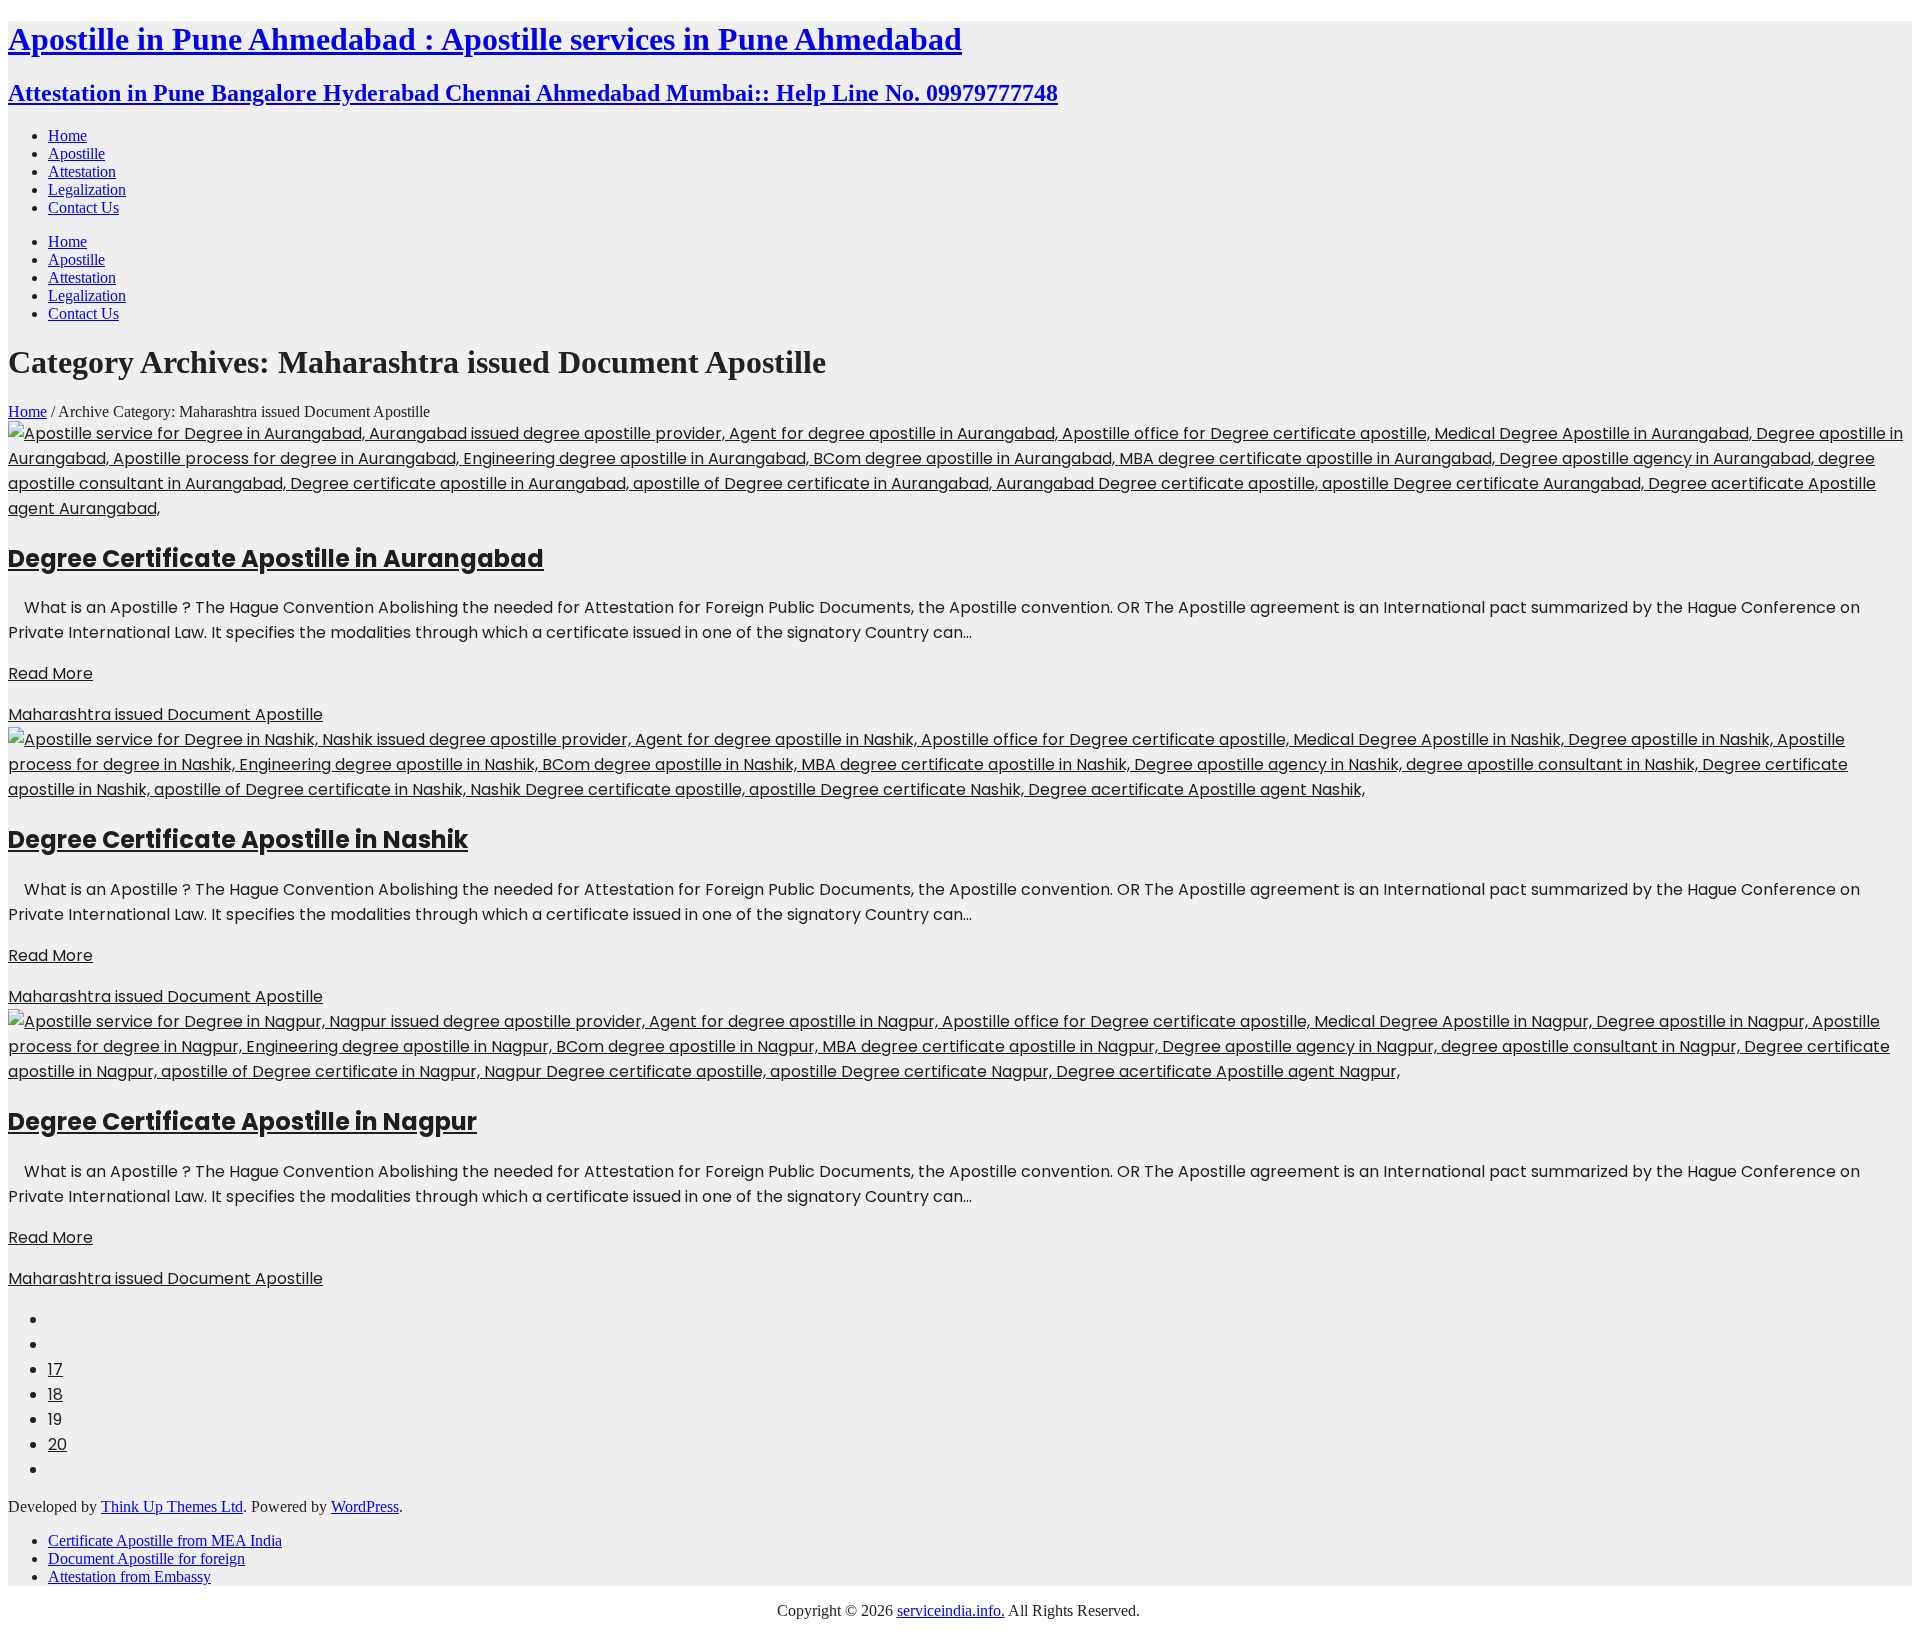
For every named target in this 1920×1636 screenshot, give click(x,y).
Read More (50, 673)
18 (55, 1394)
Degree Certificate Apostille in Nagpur (242, 1121)
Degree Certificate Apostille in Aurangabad (276, 558)
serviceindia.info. (951, 1610)
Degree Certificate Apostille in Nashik (238, 839)
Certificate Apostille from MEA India (165, 1540)
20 (57, 1444)
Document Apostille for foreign (146, 1558)
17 (55, 1369)
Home (27, 411)
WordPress (365, 1506)
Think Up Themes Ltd (172, 1506)
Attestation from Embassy (129, 1576)
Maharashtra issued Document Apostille (165, 714)
